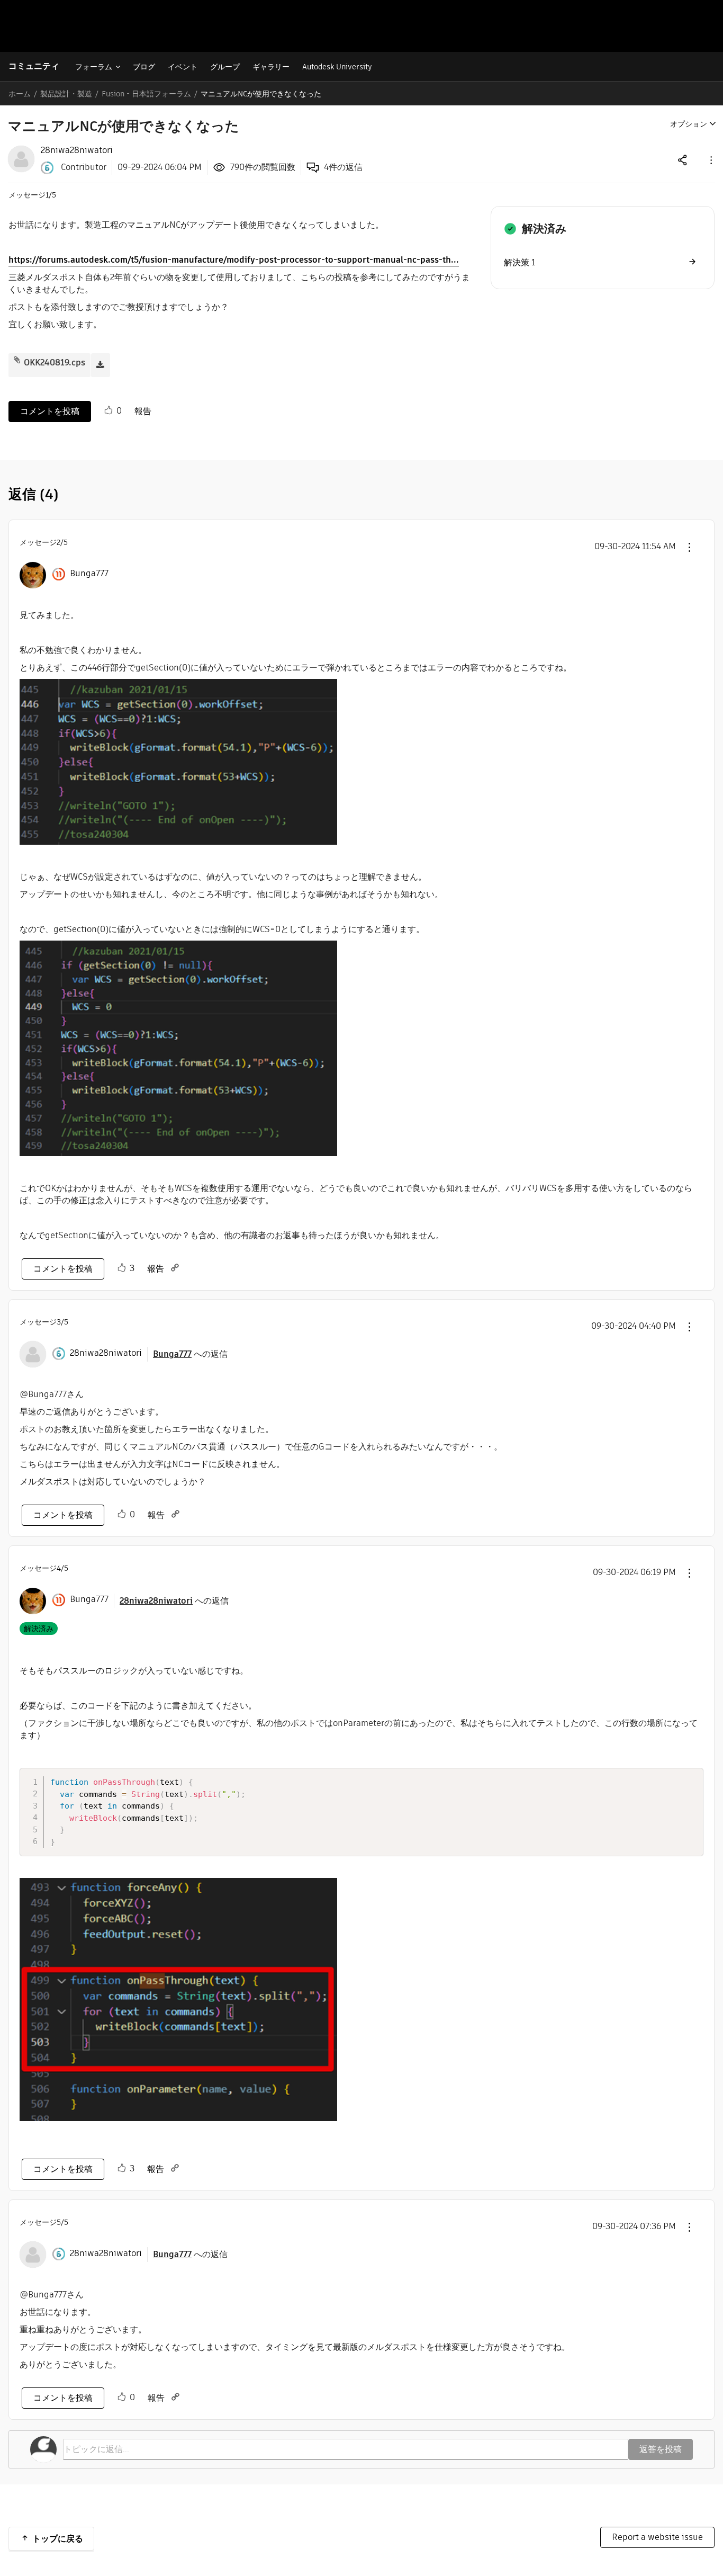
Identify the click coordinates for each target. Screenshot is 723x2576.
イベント (183, 67)
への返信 (190, 1354)
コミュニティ (34, 66)
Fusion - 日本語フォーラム (146, 94)
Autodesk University (337, 67)
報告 (143, 411)
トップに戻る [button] (58, 2539)
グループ (225, 67)
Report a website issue (657, 2537)
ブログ (144, 67)
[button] (710, 160)
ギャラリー (271, 67)
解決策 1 (519, 262)
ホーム (20, 94)
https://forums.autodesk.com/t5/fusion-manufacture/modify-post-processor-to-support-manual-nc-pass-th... (234, 260)
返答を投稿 (661, 2449)
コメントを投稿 (50, 411)
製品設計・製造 (66, 94)
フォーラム (94, 67)
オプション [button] (689, 124)
